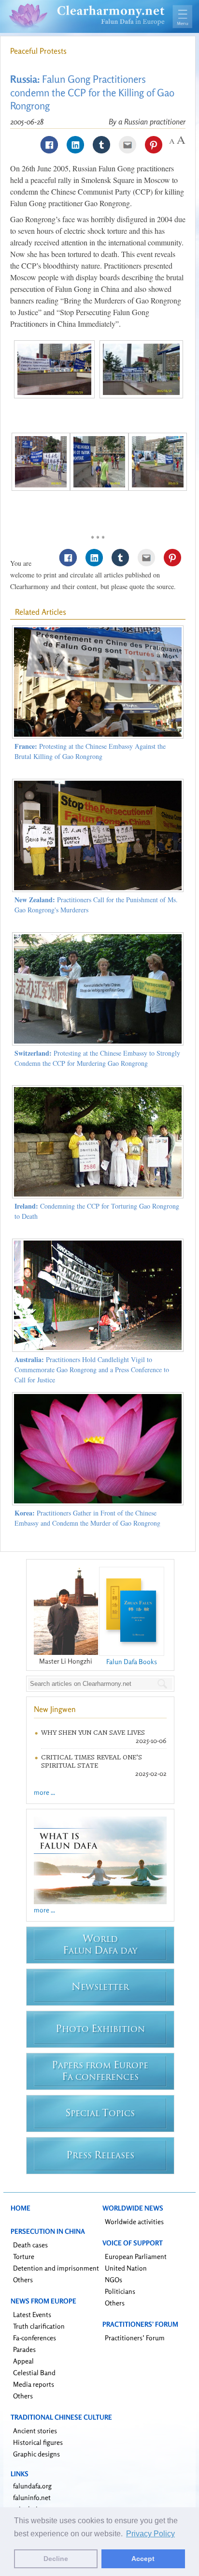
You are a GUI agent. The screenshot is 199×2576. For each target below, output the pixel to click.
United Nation (126, 2268)
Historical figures (38, 2442)
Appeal (23, 2361)
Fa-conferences (35, 2338)
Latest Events (32, 2314)
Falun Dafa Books (132, 1661)
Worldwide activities (134, 2221)
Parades (24, 2349)
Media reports (34, 2384)
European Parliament (136, 2256)
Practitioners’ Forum (135, 2338)
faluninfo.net (32, 2497)
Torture (24, 2256)
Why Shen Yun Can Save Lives (93, 1733)
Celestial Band (34, 2372)
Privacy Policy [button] (150, 2534)
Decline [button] (56, 2559)
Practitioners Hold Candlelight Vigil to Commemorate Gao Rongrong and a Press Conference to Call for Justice (92, 1370)
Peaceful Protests (38, 51)
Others (23, 2280)
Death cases (30, 2245)
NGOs (114, 2280)
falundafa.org (32, 2486)
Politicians (120, 2291)
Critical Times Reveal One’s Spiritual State (92, 1761)
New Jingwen (55, 1709)
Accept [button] (143, 2559)
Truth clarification (39, 2326)
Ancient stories (35, 2431)
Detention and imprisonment (56, 2268)
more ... (44, 1792)
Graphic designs (36, 2454)
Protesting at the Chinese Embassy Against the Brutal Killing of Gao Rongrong (90, 751)
